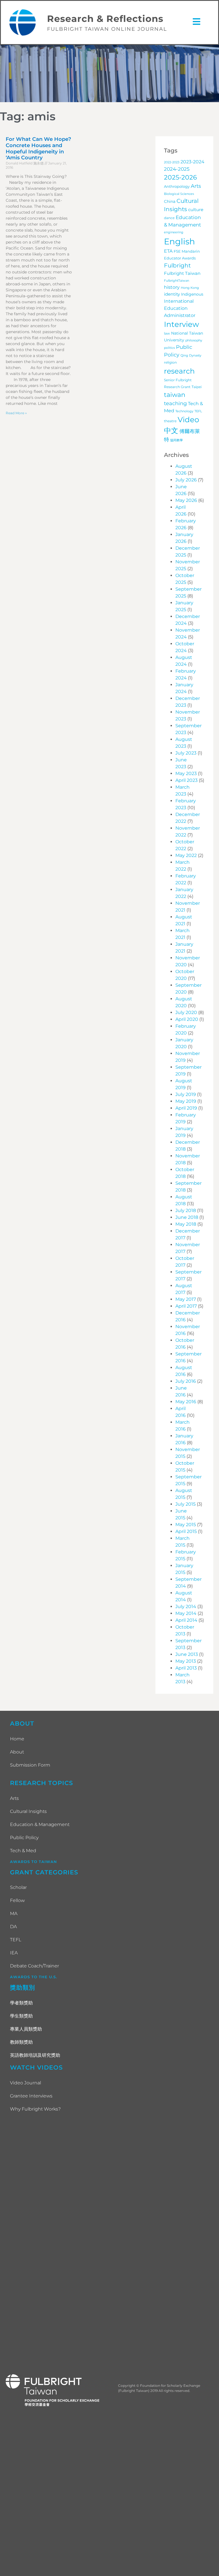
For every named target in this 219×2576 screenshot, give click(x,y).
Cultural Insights (28, 1811)
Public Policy (24, 1838)
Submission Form (30, 1765)
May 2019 (186, 1101)
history (172, 287)
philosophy (194, 340)
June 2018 (187, 1217)
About (17, 1752)
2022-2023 (172, 162)
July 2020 (186, 1012)
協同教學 (177, 440)
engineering (174, 232)
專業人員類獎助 (26, 2029)
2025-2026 (180, 177)
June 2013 (187, 1654)
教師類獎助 (21, 2042)
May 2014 (186, 1613)
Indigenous (192, 294)
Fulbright (177, 265)
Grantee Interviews (31, 2096)
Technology (184, 411)
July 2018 (186, 1210)
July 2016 (186, 1381)
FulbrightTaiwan (177, 281)
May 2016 (186, 1402)
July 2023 (186, 753)
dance (169, 218)
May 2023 (186, 773)
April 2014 (186, 1620)
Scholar (18, 1887)
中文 (171, 430)
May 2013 (186, 1661)
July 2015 (185, 1504)
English (180, 241)
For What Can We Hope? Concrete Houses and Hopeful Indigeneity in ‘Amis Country (38, 148)
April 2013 (186, 1668)
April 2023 (186, 780)
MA (14, 1914)
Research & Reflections (105, 19)
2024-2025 (177, 169)
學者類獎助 (21, 2003)
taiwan (175, 395)
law (167, 333)
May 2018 (186, 1224)
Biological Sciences (179, 194)
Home (17, 1739)
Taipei (197, 387)
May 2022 (186, 855)
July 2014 (186, 1607)
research (179, 371)
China (170, 201)
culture (196, 210)
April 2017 (186, 1306)
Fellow (17, 1900)
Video (188, 420)
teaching (175, 403)
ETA (168, 251)
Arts (196, 186)
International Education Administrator (180, 308)
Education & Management (40, 1824)
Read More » (16, 413)
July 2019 (186, 1094)
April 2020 (187, 1019)
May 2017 (186, 1299)
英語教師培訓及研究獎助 (35, 2055)
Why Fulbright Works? (35, 2109)
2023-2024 (192, 162)
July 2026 (186, 480)
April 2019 (186, 1108)
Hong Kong (190, 288)
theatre (170, 421)
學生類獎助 (21, 2016)
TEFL (198, 411)
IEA (14, 1953)
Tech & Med (23, 1851)
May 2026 (186, 500)
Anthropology (177, 186)
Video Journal (26, 2083)
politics (169, 348)
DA (13, 1927)
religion (170, 362)
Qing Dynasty (191, 356)
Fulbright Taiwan (182, 273)
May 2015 (186, 1525)
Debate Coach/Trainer (35, 1966)
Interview (182, 324)
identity (172, 294)
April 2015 (186, 1531)
